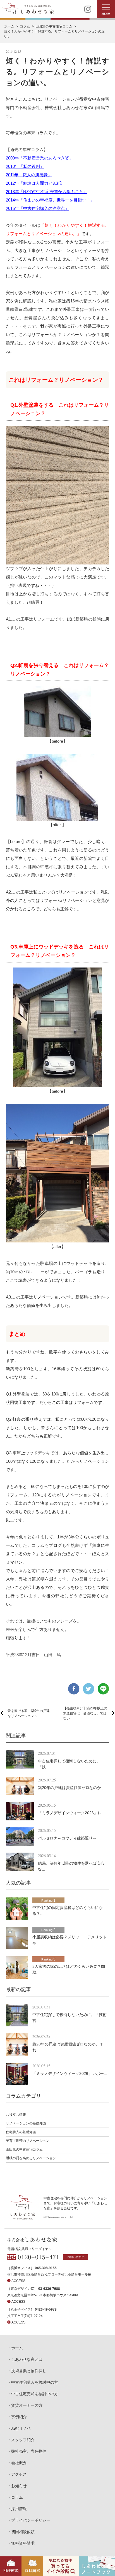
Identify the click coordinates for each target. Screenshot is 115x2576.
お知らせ (19, 2486)
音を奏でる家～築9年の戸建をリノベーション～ (29, 1713)
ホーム (17, 2348)
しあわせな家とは (27, 2359)
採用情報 (19, 2509)
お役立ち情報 (16, 2115)
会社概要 (19, 2463)
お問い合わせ (76, 2257)
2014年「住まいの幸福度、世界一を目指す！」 (50, 200)
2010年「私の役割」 (25, 166)
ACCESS (18, 2281)
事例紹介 (19, 2417)
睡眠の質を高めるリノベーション (31, 2158)
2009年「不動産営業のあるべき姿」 (40, 158)
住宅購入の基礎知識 (21, 2132)
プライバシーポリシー (31, 2520)
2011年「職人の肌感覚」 (29, 175)
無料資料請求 (23, 2543)
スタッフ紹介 (23, 2440)
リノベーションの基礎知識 (26, 2123)
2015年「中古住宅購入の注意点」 (38, 208)
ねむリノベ (21, 2428)
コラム (17, 2497)
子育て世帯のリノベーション (28, 2141)
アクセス (19, 2474)
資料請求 (32, 2570)
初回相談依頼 (23, 2532)
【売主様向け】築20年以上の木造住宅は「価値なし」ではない (85, 1713)
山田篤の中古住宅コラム (24, 2149)
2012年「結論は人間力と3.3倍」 (36, 183)
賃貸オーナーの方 (27, 2405)
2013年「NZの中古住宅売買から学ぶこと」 (47, 192)
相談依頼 (11, 2570)
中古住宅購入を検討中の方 (35, 2382)
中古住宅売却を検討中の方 (35, 2394)
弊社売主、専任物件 (29, 2451)
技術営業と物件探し (29, 2371)
